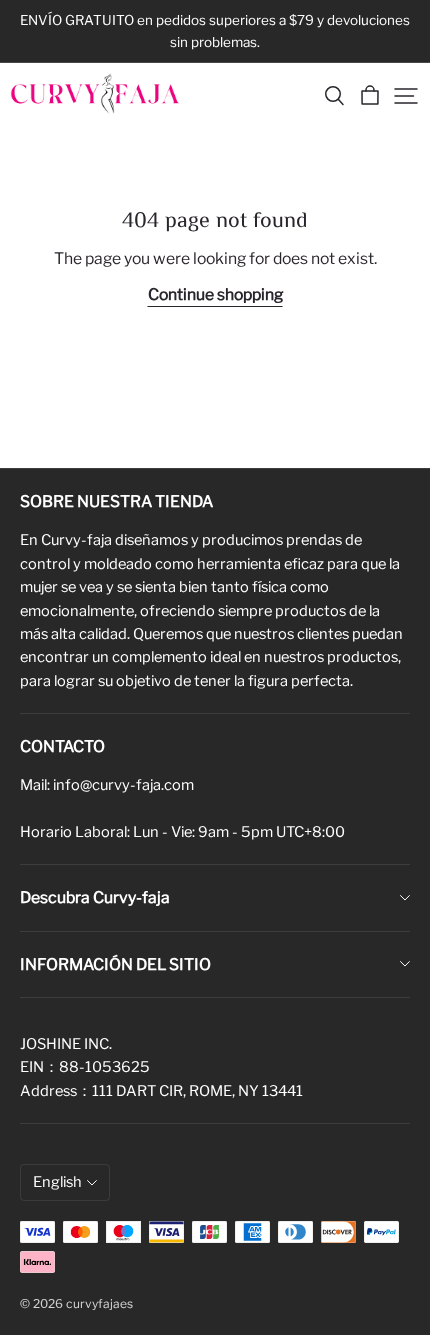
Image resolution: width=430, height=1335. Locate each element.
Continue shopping (215, 294)
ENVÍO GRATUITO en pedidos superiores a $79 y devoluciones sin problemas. (216, 31)
